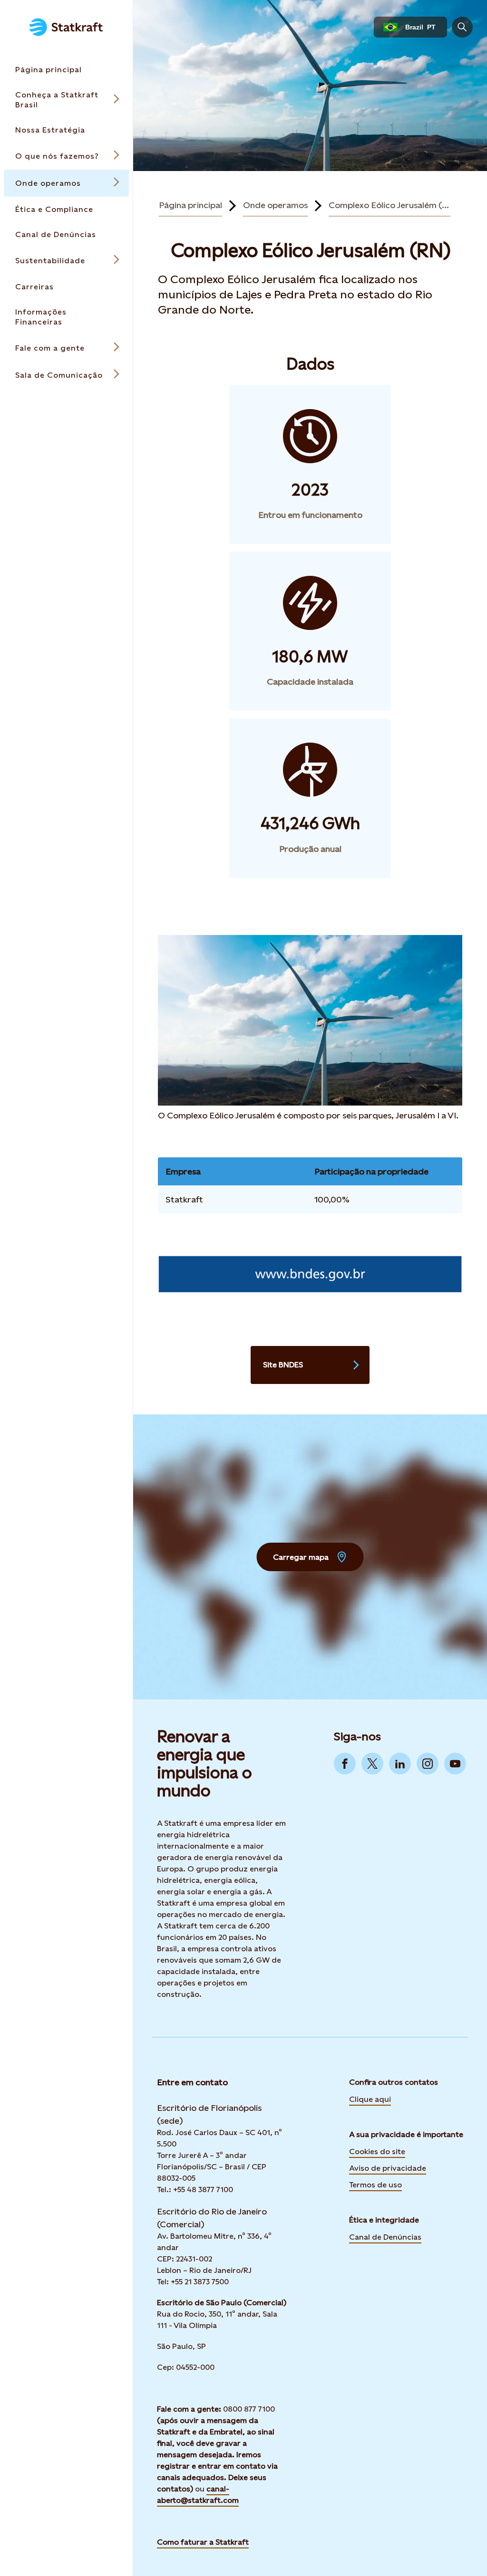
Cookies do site (377, 2151)
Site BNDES (283, 1365)
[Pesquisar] (462, 27)
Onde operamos (275, 205)
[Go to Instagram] (428, 1764)
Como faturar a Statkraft (203, 2542)
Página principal (190, 205)
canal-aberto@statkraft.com (198, 2495)
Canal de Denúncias (385, 2237)
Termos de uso (375, 2185)
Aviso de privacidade (388, 2168)
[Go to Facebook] (345, 1764)
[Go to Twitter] (372, 1764)
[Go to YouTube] (455, 1764)
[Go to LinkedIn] (400, 1764)
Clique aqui (370, 2099)
